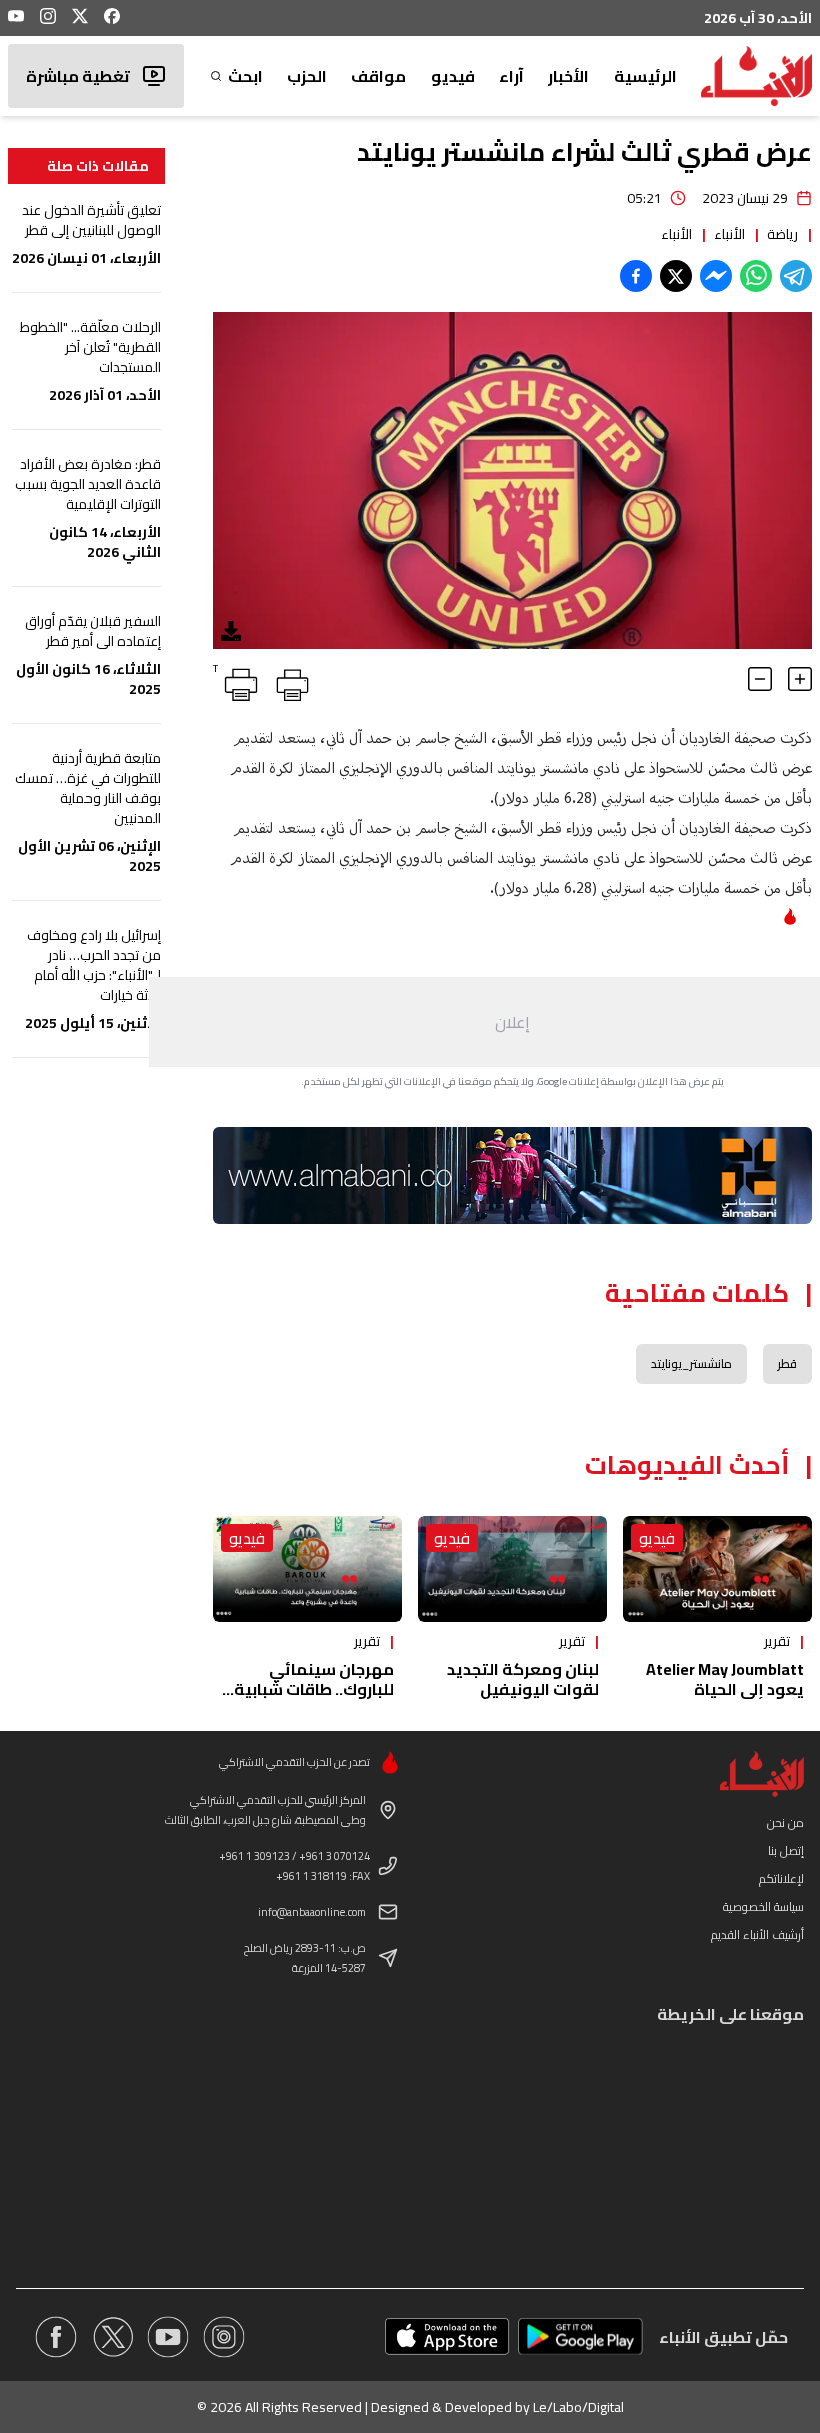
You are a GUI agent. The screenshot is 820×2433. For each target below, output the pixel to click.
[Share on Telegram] (796, 276)
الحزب (307, 76)
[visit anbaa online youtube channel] (168, 2337)
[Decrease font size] (760, 679)
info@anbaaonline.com (312, 1912)
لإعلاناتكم (781, 1878)
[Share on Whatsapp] (756, 276)
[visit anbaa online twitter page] (112, 2337)
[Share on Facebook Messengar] (716, 276)
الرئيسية (645, 76)
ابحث (245, 76)
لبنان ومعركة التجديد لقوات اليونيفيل (523, 1679)
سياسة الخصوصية (763, 1906)
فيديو (453, 76)
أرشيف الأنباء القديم (757, 1934)
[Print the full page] (289, 681)
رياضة (782, 234)
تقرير (777, 1641)
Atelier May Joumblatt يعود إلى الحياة (725, 1679)
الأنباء (729, 234)
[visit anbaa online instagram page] (224, 2337)
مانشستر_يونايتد (691, 1363)
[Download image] (231, 631)
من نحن (785, 1822)
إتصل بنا (786, 1850)
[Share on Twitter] (676, 276)
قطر (787, 1363)
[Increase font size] (800, 679)
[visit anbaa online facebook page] (56, 2337)
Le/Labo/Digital (578, 2407)
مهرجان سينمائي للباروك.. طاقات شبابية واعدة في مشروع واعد (314, 1689)
